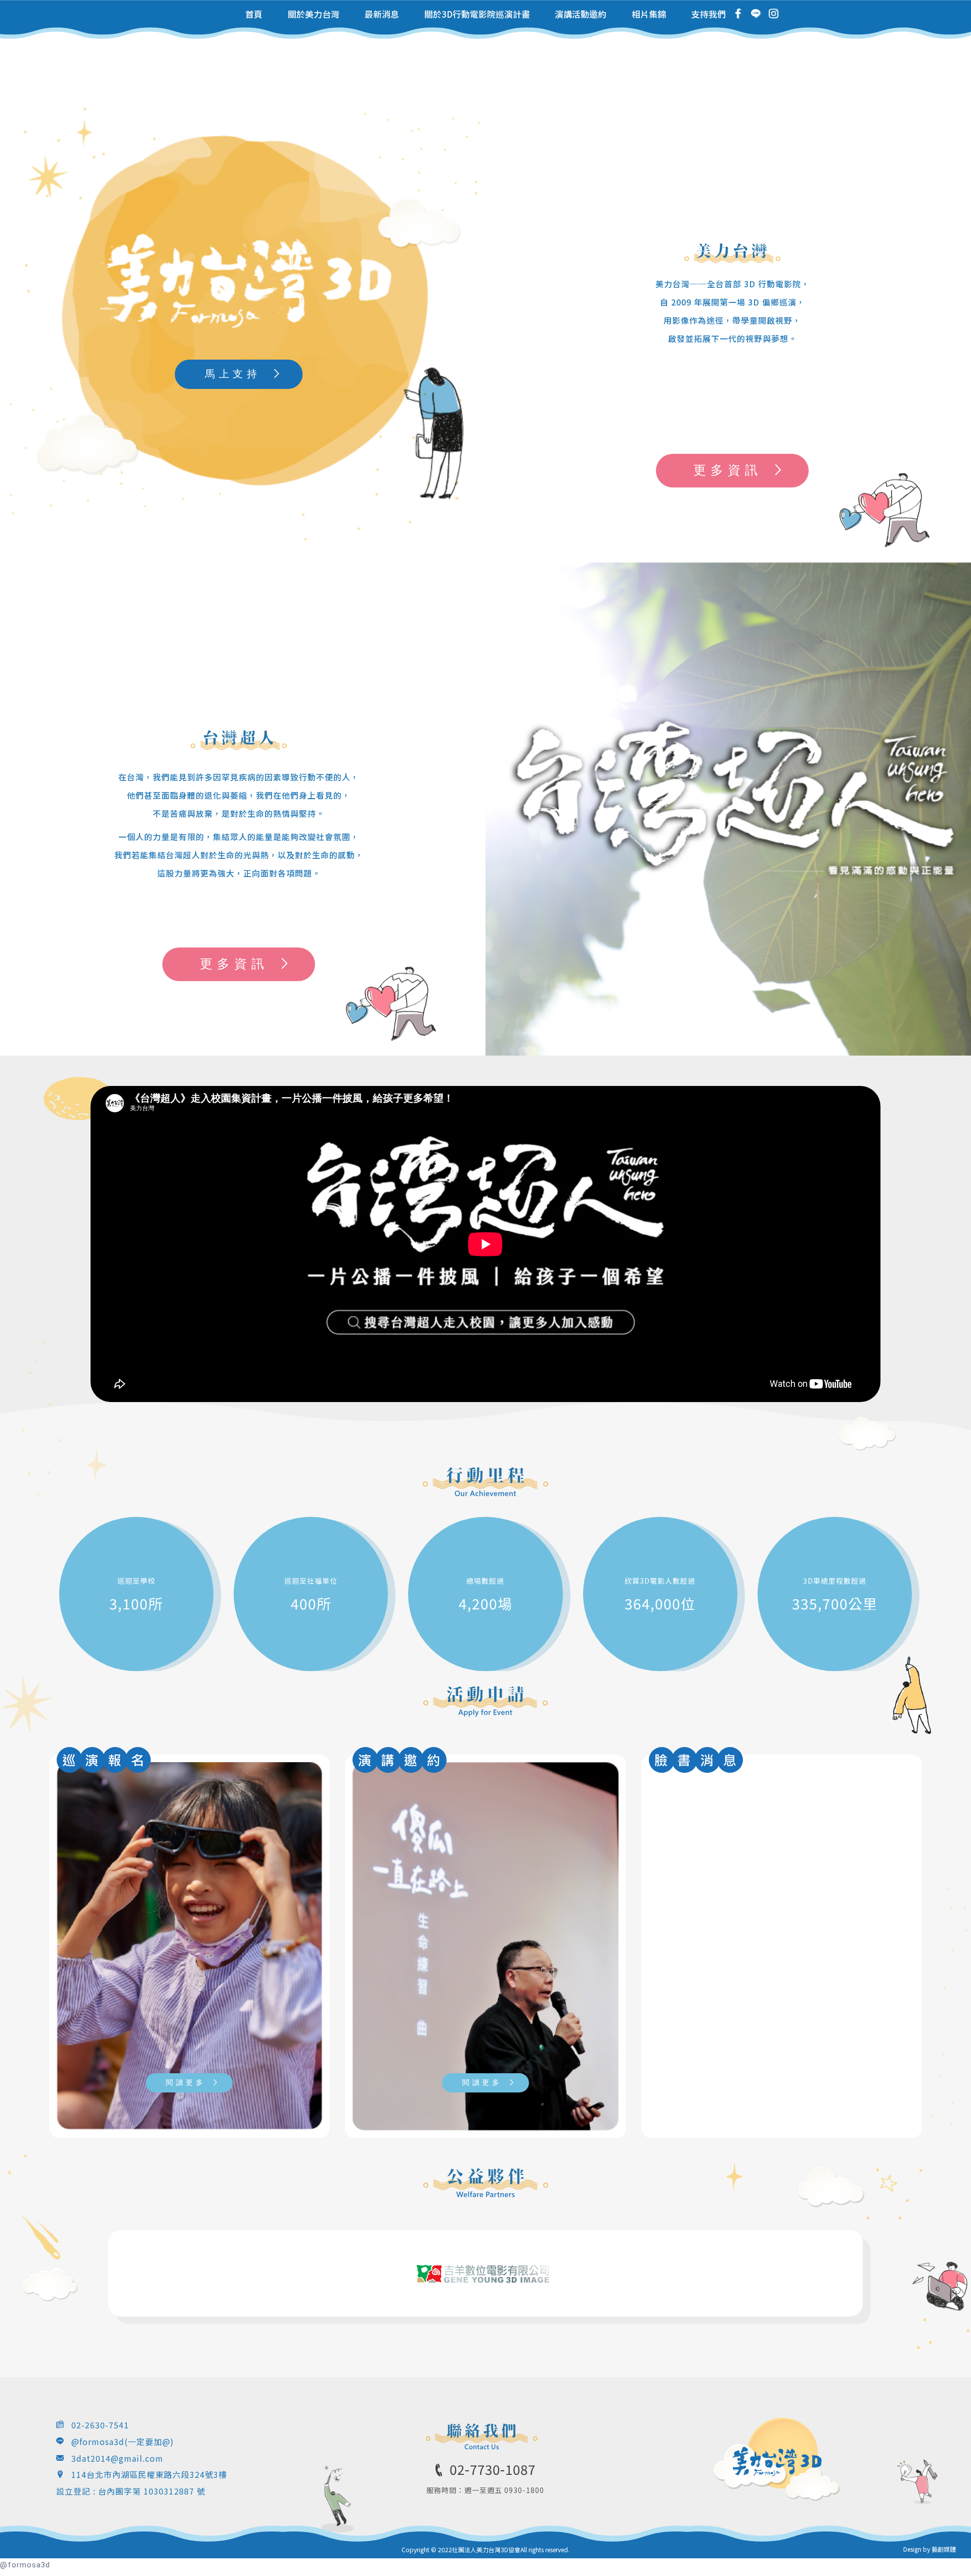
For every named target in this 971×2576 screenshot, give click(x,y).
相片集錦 (649, 14)
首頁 (254, 14)
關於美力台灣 (314, 14)
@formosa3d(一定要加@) (123, 2441)
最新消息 (382, 14)
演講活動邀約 (581, 14)
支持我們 (709, 14)
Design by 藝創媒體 (930, 2549)
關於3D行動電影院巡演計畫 (477, 14)
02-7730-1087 (493, 2469)
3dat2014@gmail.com (117, 2458)
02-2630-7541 (100, 2425)
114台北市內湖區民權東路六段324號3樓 (149, 2474)
